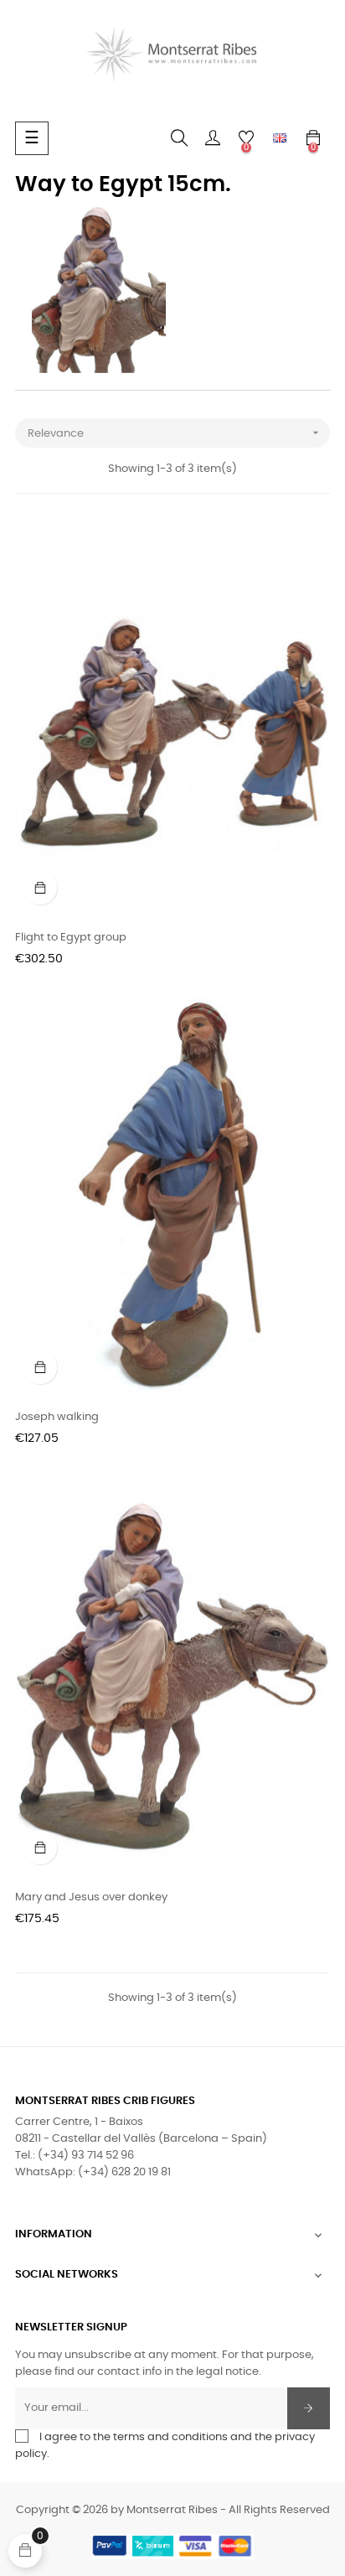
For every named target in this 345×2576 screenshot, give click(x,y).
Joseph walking (57, 1417)
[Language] (280, 138)
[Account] (213, 138)
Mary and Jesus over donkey (91, 1897)
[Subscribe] (309, 2408)
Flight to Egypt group (71, 938)
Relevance (175, 433)
